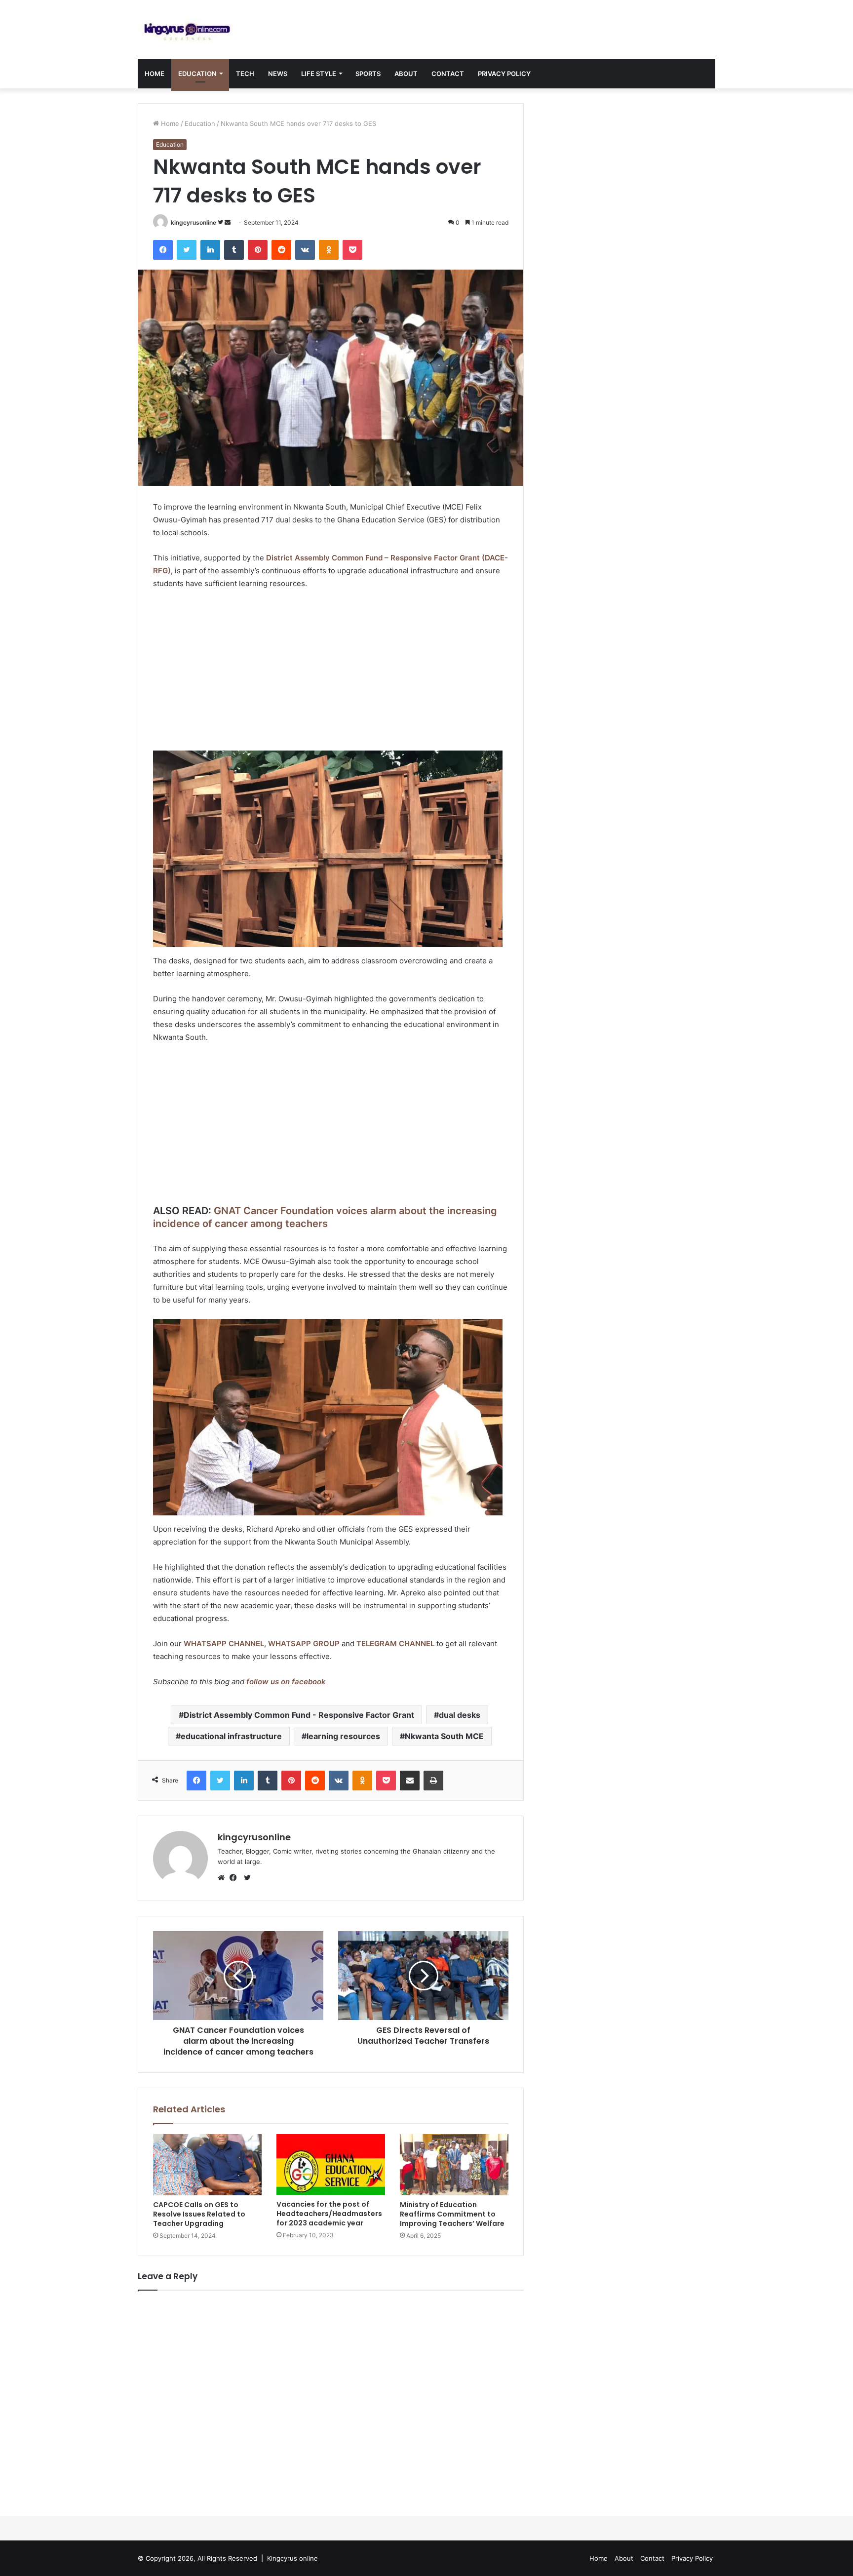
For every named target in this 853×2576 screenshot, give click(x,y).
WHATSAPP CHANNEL (224, 1644)
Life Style (319, 74)
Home (155, 74)
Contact (448, 74)
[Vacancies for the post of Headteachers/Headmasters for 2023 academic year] (331, 2164)
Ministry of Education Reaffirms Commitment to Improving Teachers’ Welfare (452, 2214)
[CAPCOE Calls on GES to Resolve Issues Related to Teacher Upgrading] (207, 2165)
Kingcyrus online (292, 2558)
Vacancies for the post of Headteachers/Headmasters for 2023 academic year (329, 2214)
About (406, 74)
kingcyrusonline (194, 222)
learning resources (343, 1736)
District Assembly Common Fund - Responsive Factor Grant (299, 1715)
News (278, 74)
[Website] (224, 1878)
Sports (368, 74)
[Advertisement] (331, 672)
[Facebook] (235, 1878)
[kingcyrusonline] (187, 29)
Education (197, 74)
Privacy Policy (504, 74)
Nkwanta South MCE (444, 1736)
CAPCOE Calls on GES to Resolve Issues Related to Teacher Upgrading (199, 2214)
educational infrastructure (231, 1736)
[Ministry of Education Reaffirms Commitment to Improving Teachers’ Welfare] (454, 2165)
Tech (245, 74)
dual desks (460, 1715)
